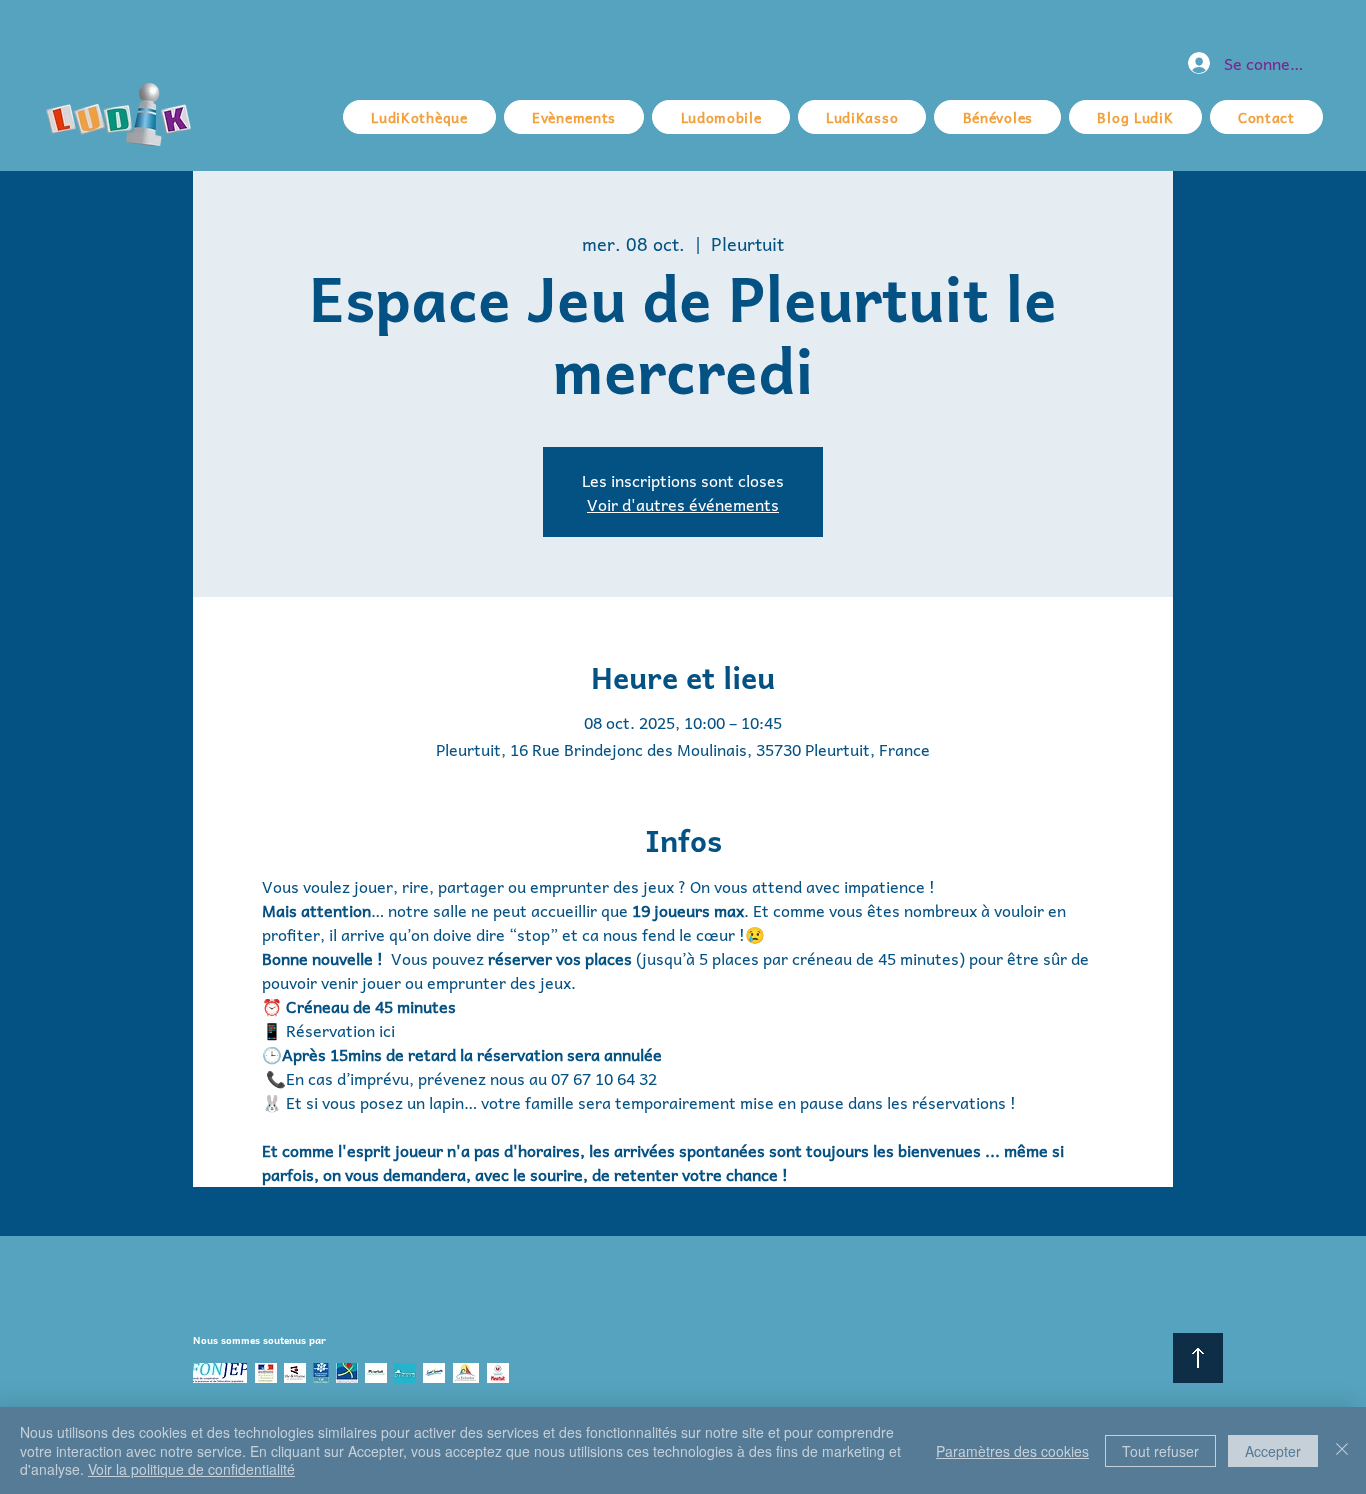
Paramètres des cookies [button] (1012, 1451)
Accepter (1273, 1451)
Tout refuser (1160, 1451)
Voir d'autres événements (683, 504)
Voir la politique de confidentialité (191, 1469)
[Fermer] (1342, 1450)
